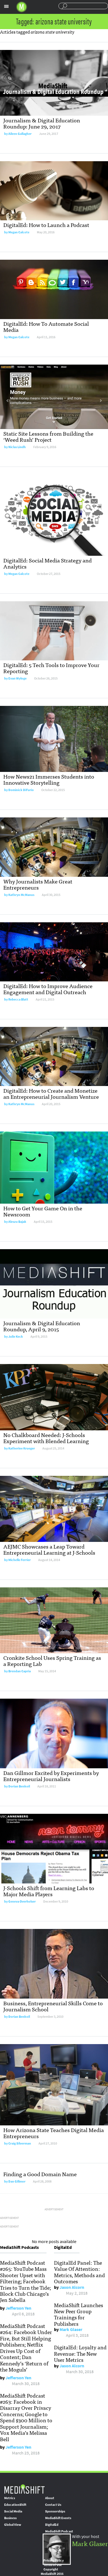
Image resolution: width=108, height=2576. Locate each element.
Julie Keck (16, 1337)
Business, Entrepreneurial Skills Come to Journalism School (53, 2006)
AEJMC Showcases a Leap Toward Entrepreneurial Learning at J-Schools (49, 1549)
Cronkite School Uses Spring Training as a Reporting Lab (52, 1660)
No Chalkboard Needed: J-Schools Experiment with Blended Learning (46, 1438)
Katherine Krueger (22, 1448)
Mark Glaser (71, 2329)
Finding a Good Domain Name (40, 2174)
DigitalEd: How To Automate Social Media (46, 326)
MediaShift (24, 2489)
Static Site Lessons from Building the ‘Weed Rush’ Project (48, 436)
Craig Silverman (20, 2143)
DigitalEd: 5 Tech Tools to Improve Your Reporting (51, 668)
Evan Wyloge (17, 678)
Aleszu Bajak (17, 1222)
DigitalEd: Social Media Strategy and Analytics (47, 563)
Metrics (10, 2498)
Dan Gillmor (17, 2181)
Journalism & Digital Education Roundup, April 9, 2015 (42, 1326)
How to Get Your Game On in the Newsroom (43, 1211)
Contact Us (53, 2505)
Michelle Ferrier (20, 1560)
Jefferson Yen (18, 2308)
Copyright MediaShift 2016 (52, 2572)
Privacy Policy (54, 2560)
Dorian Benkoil (19, 1786)
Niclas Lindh (17, 447)
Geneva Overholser (22, 1901)
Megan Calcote (19, 232)
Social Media (13, 2511)
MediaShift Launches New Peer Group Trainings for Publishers (79, 2314)
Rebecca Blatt (18, 999)
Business (10, 2518)
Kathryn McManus (21, 895)
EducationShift (15, 2505)
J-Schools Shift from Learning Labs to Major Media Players (49, 1891)
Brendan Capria (20, 1671)
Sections (6, 6)
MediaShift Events (58, 2518)
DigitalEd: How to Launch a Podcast (46, 225)
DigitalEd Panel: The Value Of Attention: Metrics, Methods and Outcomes (79, 2272)
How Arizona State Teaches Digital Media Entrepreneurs (54, 2133)
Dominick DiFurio (21, 790)
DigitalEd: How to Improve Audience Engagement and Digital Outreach (48, 989)
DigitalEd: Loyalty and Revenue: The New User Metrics (80, 2353)
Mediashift (22, 7)
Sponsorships (55, 2511)
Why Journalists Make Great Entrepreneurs (38, 884)
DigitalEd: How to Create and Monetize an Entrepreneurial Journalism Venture (51, 1093)
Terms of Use (53, 2565)
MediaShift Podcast (59, 2531)
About (50, 2498)
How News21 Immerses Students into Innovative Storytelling (49, 779)
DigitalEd (52, 2525)
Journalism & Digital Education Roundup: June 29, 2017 (42, 123)
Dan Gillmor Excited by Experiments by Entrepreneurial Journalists (51, 1776)
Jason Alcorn (72, 2287)
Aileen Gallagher (20, 134)
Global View (13, 2525)
